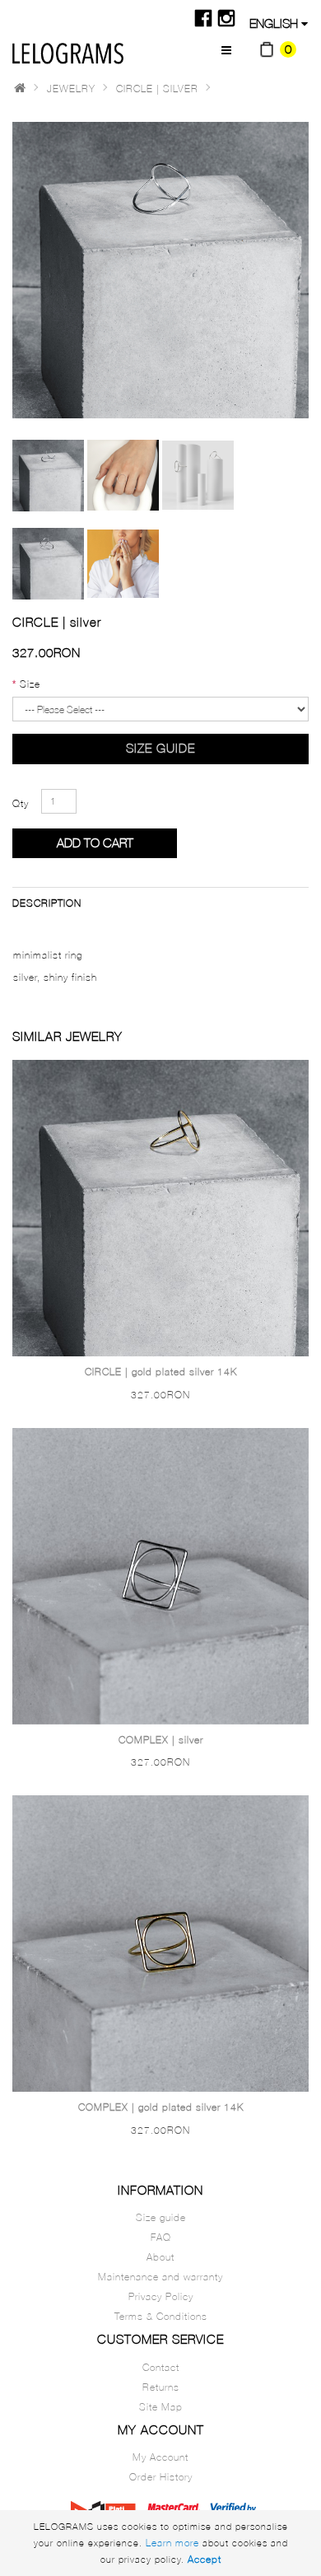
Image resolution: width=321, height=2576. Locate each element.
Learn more (172, 2543)
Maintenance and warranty (160, 2277)
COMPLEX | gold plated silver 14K (161, 2107)
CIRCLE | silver (157, 89)
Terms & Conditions (161, 2316)
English (275, 23)
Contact (161, 2367)
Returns (161, 2387)
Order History (161, 2477)
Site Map (161, 2407)
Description (47, 903)
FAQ (161, 2237)
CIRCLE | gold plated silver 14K (161, 1372)
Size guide (160, 748)
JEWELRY (71, 89)
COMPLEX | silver (161, 1740)
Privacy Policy (161, 2296)
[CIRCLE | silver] (48, 476)
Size (30, 684)
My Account (160, 2457)
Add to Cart (95, 843)
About (160, 2257)
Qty (21, 803)
